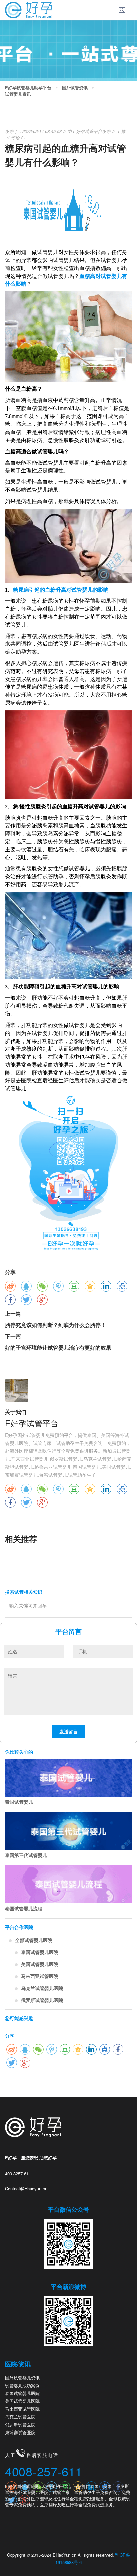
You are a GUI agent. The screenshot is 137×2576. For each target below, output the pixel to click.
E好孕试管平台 (88, 131)
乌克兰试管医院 (20, 2417)
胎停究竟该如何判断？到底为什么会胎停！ (56, 1325)
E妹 (122, 131)
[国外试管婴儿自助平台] (29, 9)
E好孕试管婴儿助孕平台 (28, 88)
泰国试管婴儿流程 (24, 1908)
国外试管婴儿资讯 (22, 2378)
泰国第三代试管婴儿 (26, 1855)
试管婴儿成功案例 (22, 2386)
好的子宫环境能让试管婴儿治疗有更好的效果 (58, 1347)
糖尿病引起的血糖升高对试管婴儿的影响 (61, 590)
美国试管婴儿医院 (40, 1964)
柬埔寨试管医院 (20, 2432)
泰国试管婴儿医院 (40, 1952)
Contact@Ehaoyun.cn (26, 2188)
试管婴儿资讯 (18, 94)
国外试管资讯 (75, 88)
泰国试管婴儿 (19, 1802)
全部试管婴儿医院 (34, 1940)
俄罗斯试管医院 (20, 2425)
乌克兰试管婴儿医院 (42, 1988)
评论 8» (18, 138)
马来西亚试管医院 (40, 1976)
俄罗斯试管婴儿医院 (42, 2000)
